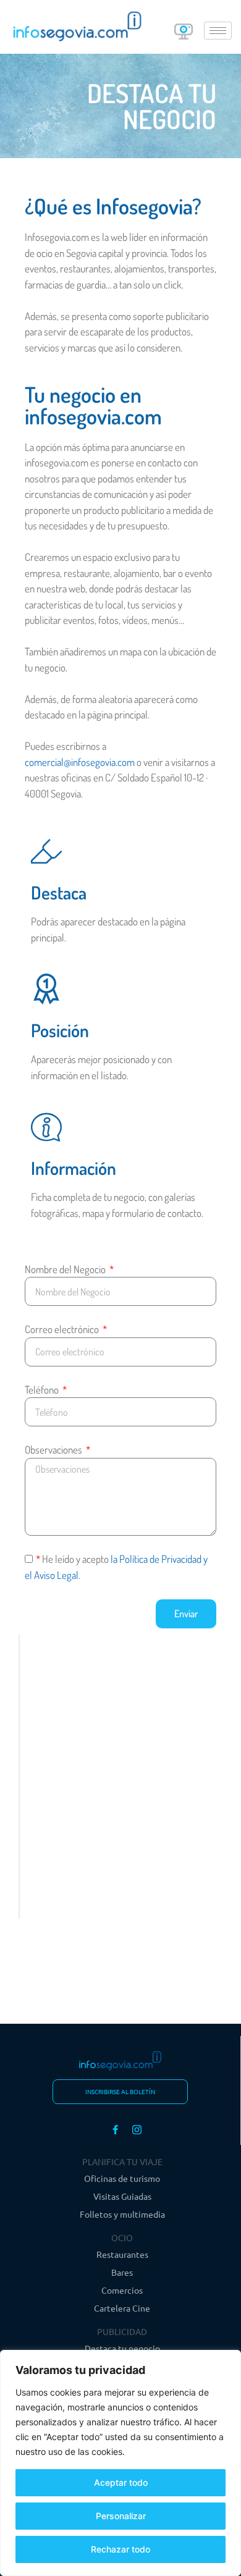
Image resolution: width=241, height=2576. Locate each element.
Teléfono (43, 1390)
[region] (120, 2463)
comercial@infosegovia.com (80, 762)
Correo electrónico (63, 1329)
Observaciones (54, 1450)
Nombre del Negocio (66, 1269)
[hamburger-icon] (218, 31)
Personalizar (121, 2516)
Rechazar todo (120, 2549)
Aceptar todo (121, 2482)
